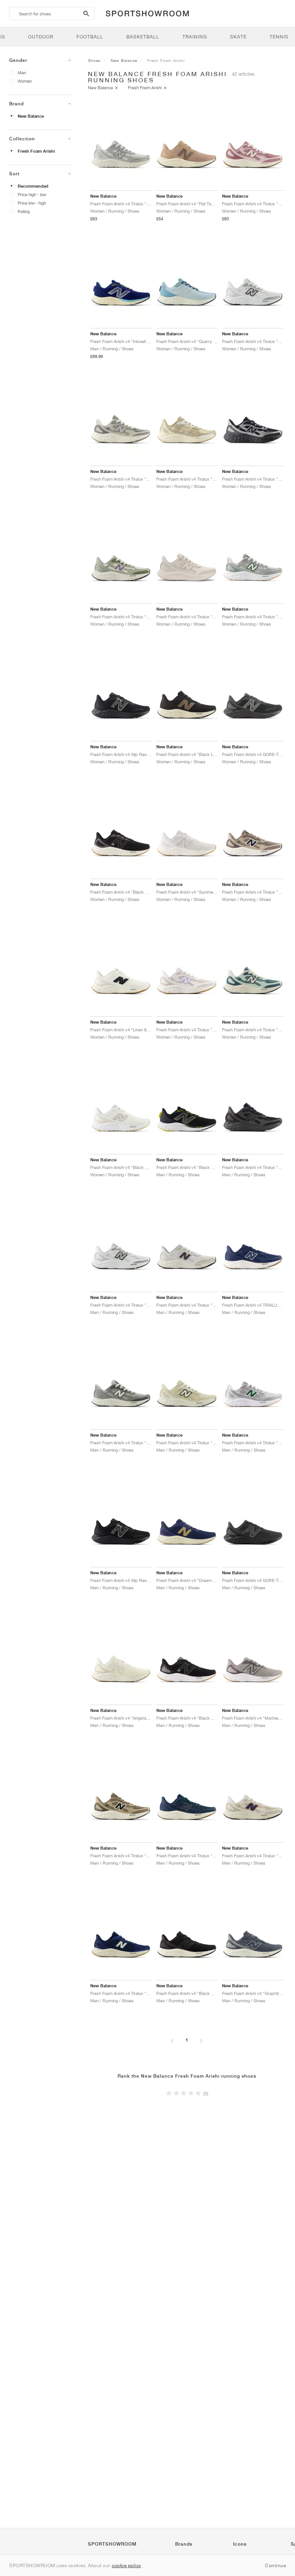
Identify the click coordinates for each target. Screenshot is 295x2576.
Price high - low (32, 194)
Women (25, 81)
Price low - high (32, 203)
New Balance (31, 116)
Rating (24, 211)
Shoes (94, 60)
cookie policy (127, 2565)
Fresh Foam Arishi (36, 151)
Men (22, 72)
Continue (275, 2565)
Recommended (33, 186)
